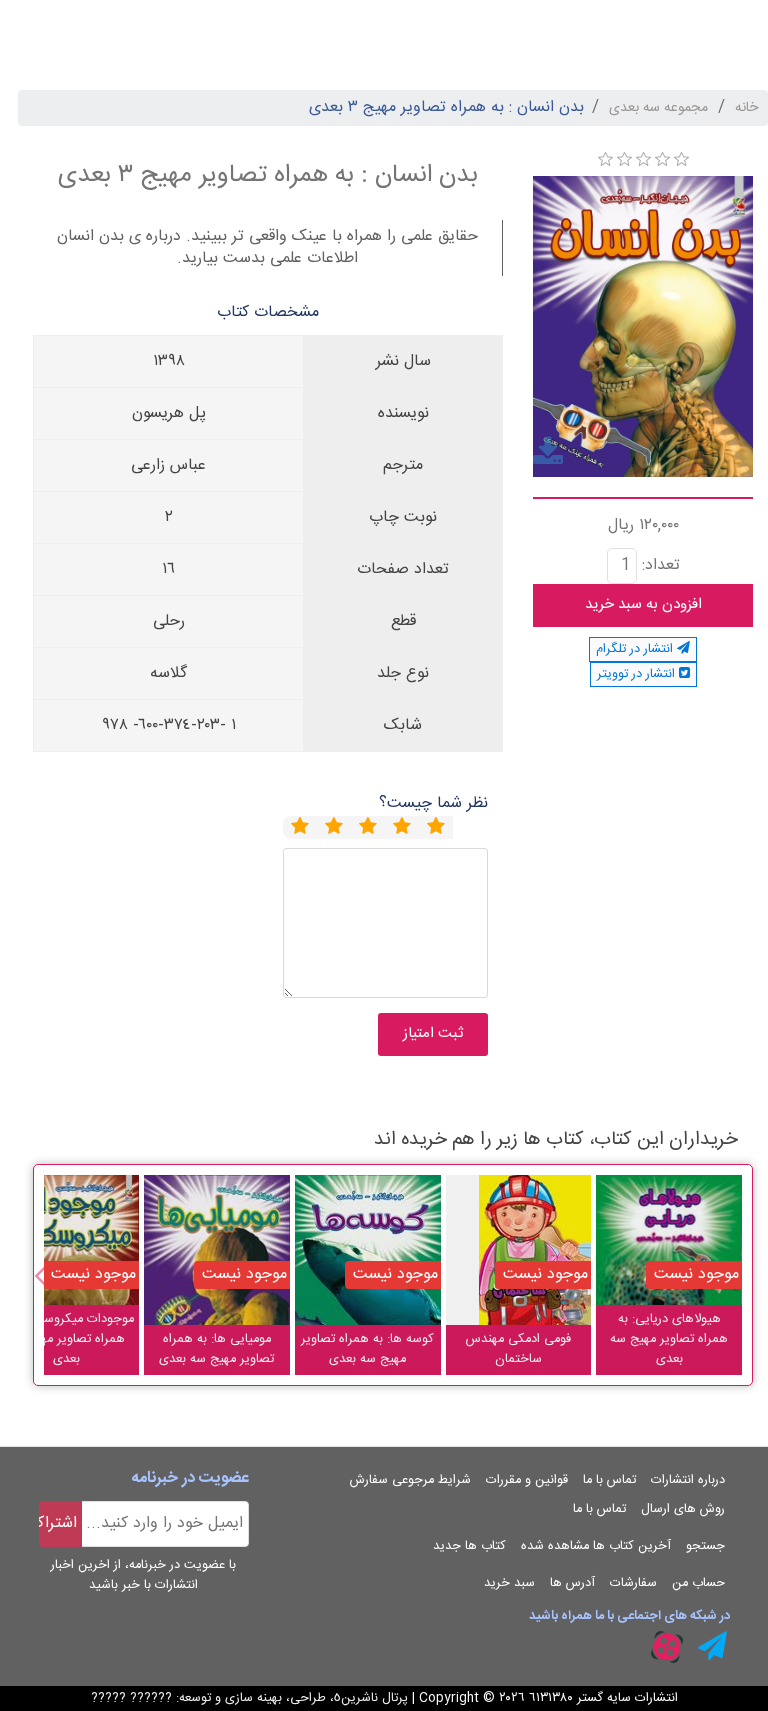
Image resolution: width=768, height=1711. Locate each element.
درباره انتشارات (688, 1480)
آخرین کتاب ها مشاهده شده (596, 1546)
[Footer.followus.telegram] (712, 1647)
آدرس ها (572, 1583)
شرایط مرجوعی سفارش (410, 1480)
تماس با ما (609, 1480)
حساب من (698, 1583)
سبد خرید (509, 1583)
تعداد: (661, 566)
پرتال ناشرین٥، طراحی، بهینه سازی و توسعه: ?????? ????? (249, 1698)
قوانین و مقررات (527, 1480)
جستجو (705, 1546)
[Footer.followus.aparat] (667, 1647)
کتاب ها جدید (469, 1546)
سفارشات (633, 1583)
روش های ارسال (683, 1509)
